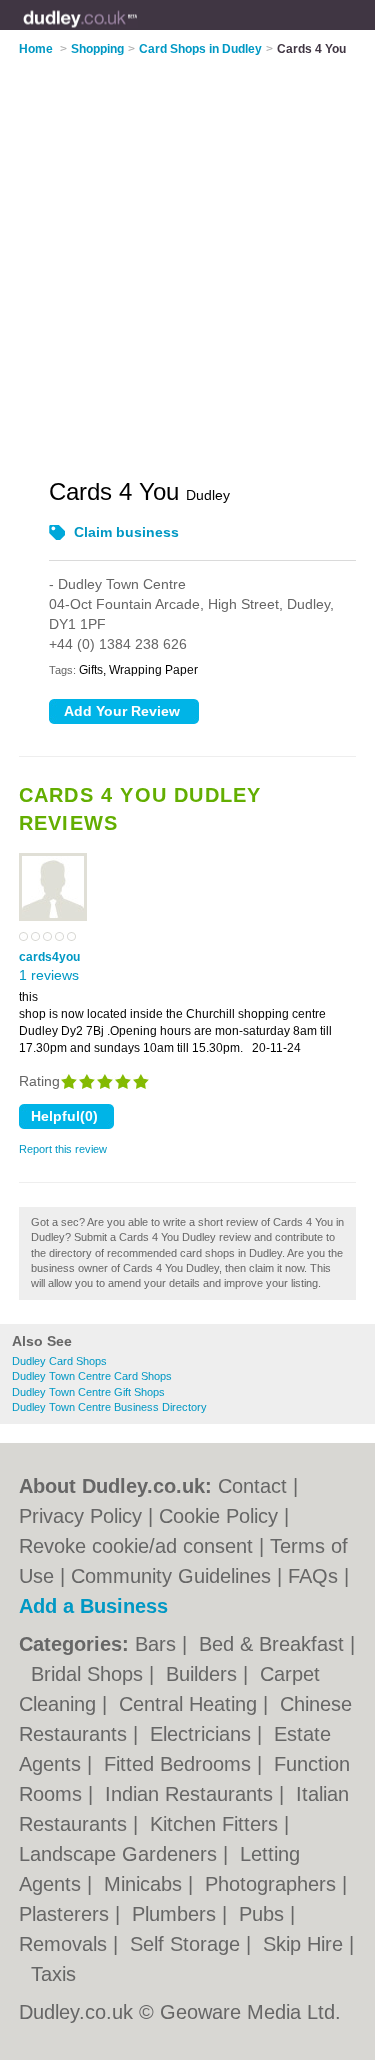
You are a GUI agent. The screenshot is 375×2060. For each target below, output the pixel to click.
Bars (158, 1644)
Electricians (203, 1734)
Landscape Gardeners (121, 1854)
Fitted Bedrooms (180, 1764)
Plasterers (67, 1914)
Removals (66, 1944)
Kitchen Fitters (217, 1824)
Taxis (53, 1974)
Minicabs (146, 1884)
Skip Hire (306, 1944)
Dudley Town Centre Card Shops (92, 1376)
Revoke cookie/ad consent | (144, 1546)
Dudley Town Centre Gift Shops (88, 1392)
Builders (204, 1674)
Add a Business (93, 1606)
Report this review (63, 1149)
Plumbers (177, 1914)
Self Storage (188, 1944)
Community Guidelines (171, 1576)
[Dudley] (138, 31)
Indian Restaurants (192, 1794)
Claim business (126, 532)
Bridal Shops (90, 1674)
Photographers (273, 1884)
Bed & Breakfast (274, 1644)
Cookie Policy (218, 1516)
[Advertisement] (187, 254)
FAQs (313, 1576)
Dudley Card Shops (59, 1361)
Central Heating (191, 1704)
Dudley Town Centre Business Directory (109, 1407)
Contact (252, 1486)
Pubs (264, 1914)
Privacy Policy (80, 1516)
